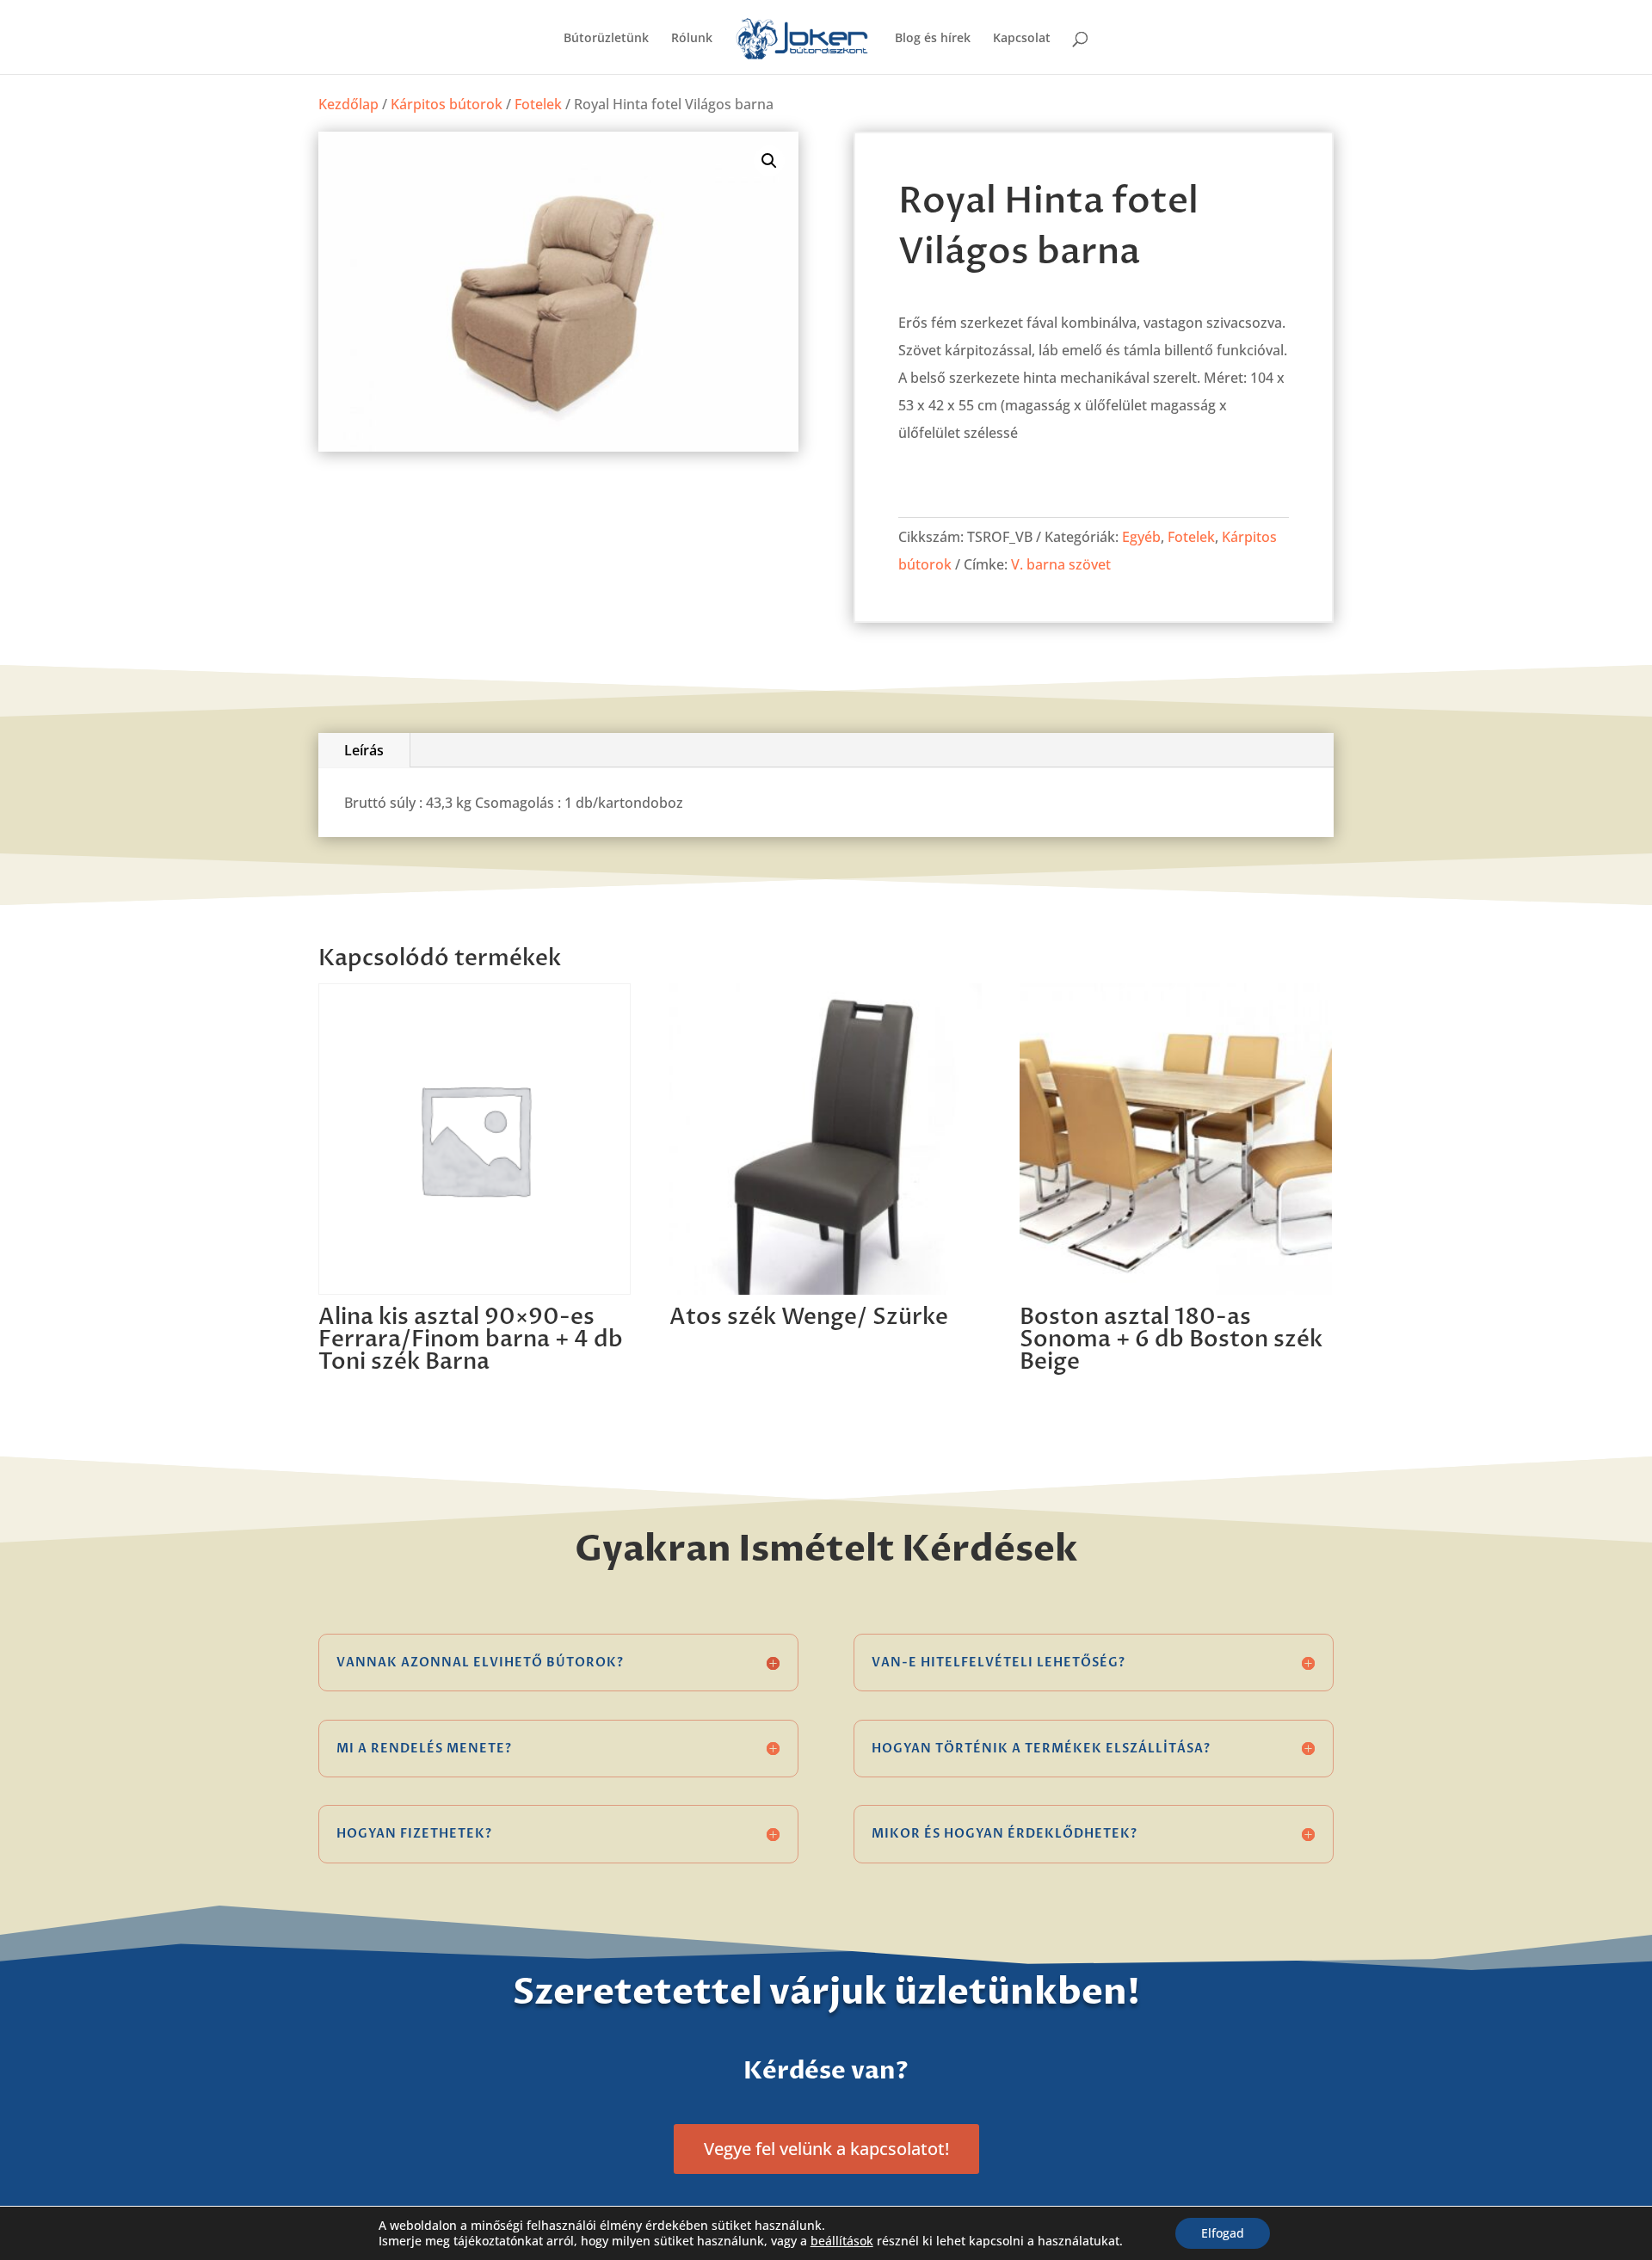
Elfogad (1223, 2233)
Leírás (364, 750)
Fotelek (538, 104)
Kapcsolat (1022, 39)
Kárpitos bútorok (447, 104)
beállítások (842, 2241)
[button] (769, 161)
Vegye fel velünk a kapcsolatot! (826, 2149)
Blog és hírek (933, 39)
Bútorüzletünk (606, 39)
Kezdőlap (348, 104)
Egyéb (1141, 537)
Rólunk (692, 39)
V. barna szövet (1061, 564)
